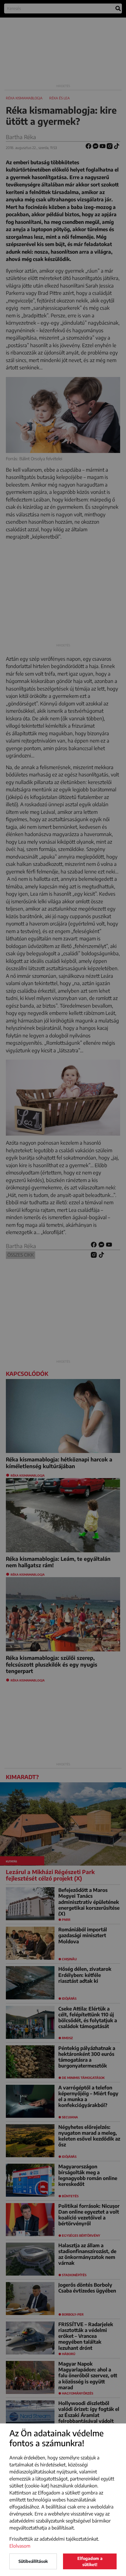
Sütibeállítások (33, 2561)
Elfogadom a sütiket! (90, 2561)
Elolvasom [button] (20, 2546)
